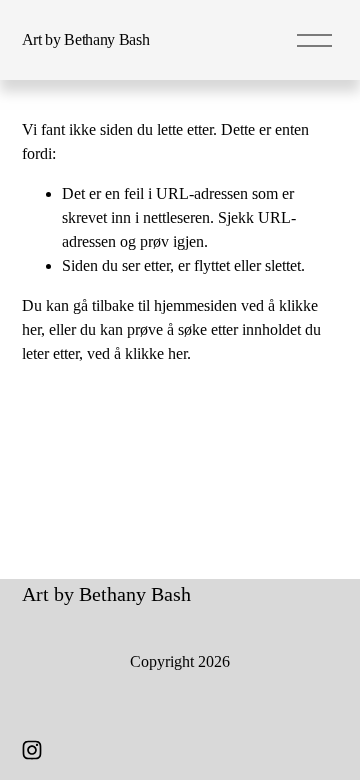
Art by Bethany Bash (86, 39)
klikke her (156, 353)
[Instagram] (32, 750)
